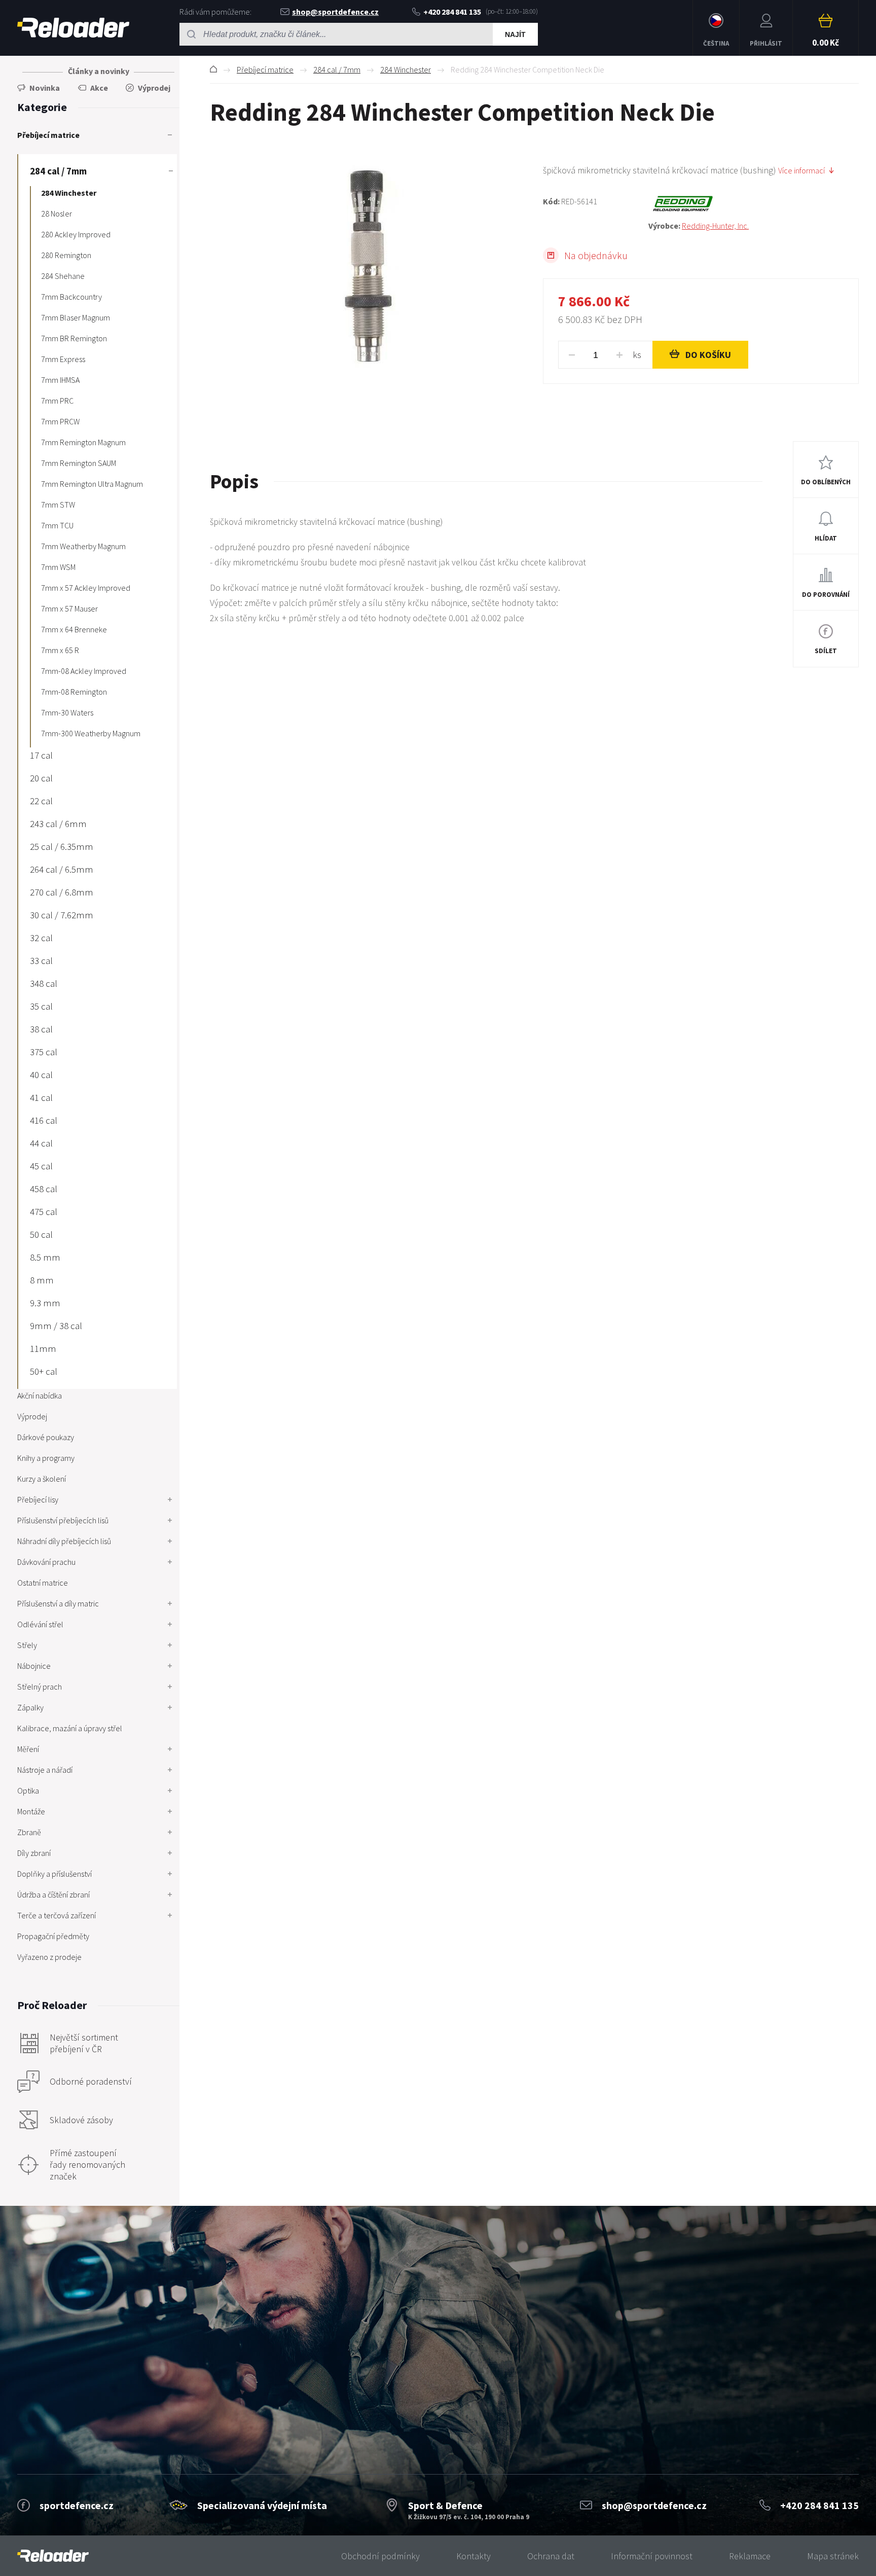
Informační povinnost (652, 2556)
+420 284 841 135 (452, 12)
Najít (515, 34)
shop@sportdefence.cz (335, 12)
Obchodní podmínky (380, 2556)
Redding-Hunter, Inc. (715, 226)
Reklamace (750, 2556)
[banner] (53, 2556)
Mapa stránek (833, 2556)
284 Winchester (406, 69)
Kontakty (473, 2556)
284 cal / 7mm (337, 69)
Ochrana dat (551, 2556)
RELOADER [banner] (73, 28)
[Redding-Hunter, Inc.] (754, 204)
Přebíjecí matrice (265, 69)
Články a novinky (99, 71)
